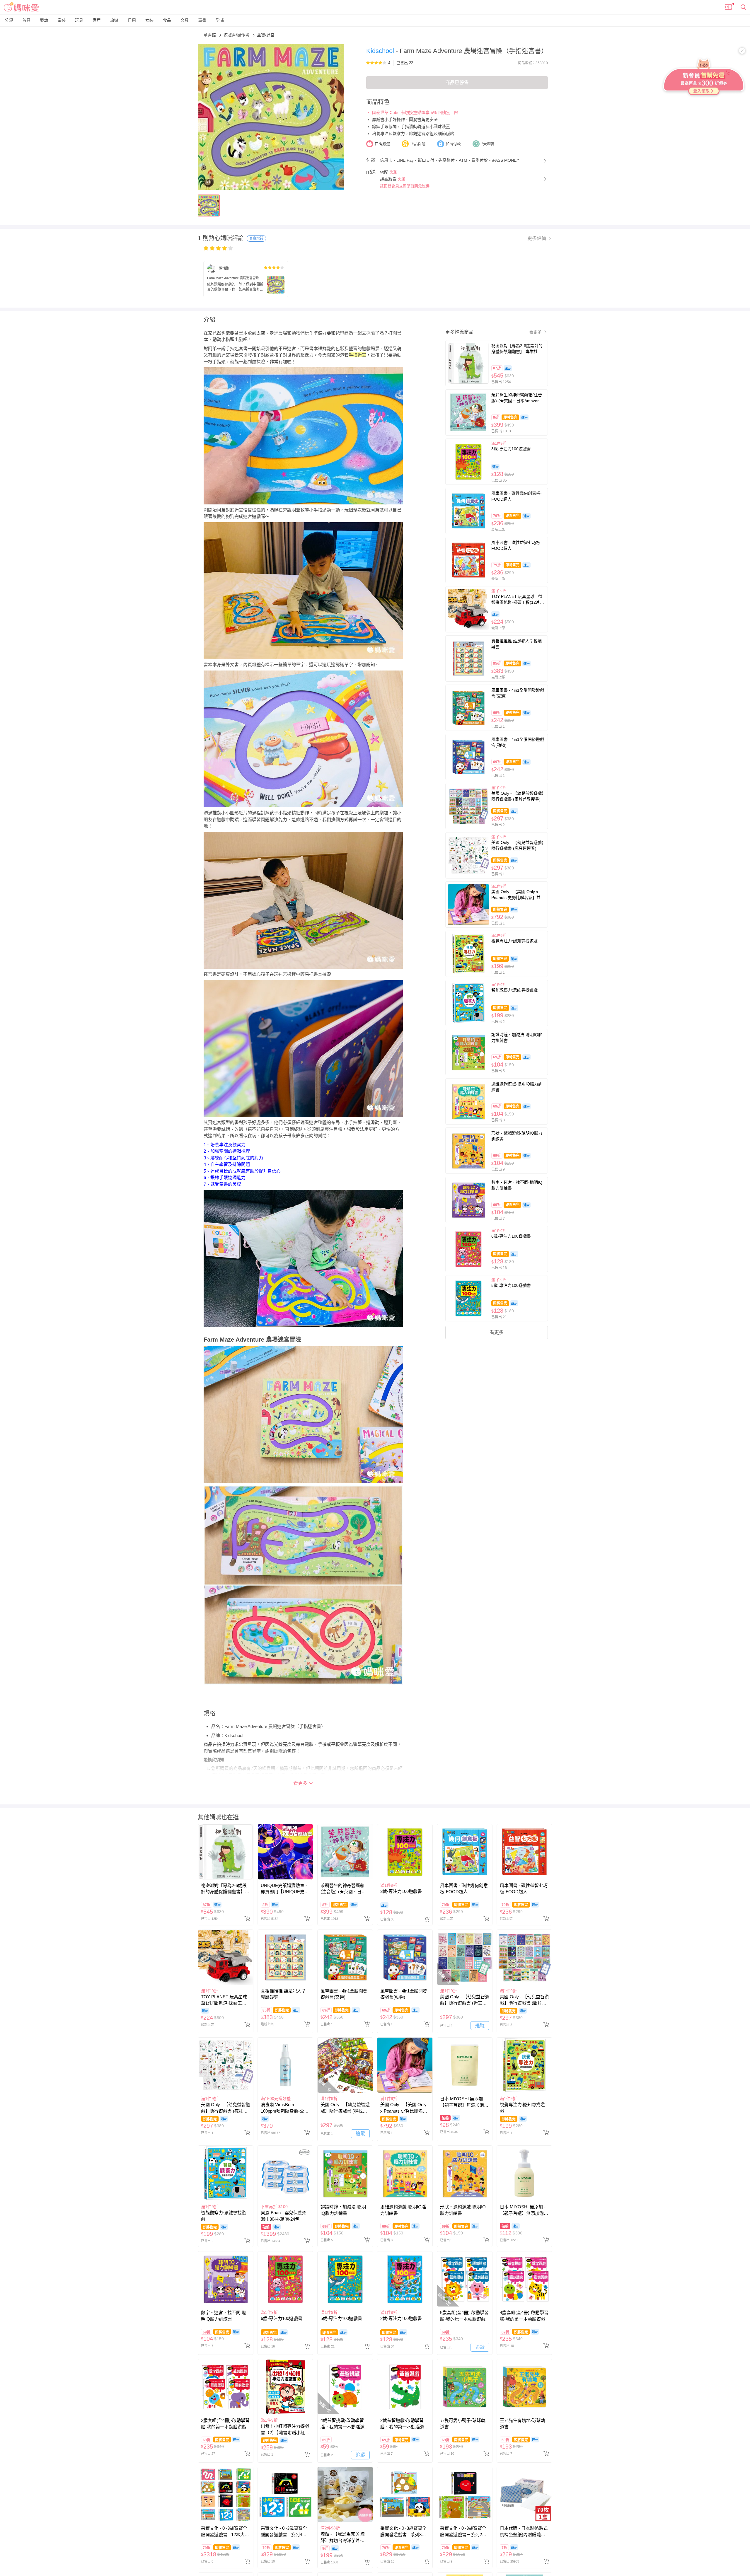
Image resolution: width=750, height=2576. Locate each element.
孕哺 (220, 20)
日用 (132, 20)
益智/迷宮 (266, 35)
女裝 (149, 20)
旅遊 (114, 20)
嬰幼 (44, 20)
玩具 (79, 20)
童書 (202, 20)
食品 (167, 20)
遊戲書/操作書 (237, 35)
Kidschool (381, 51)
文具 (185, 20)
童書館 (210, 35)
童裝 (62, 20)
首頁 (26, 20)
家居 (97, 20)
